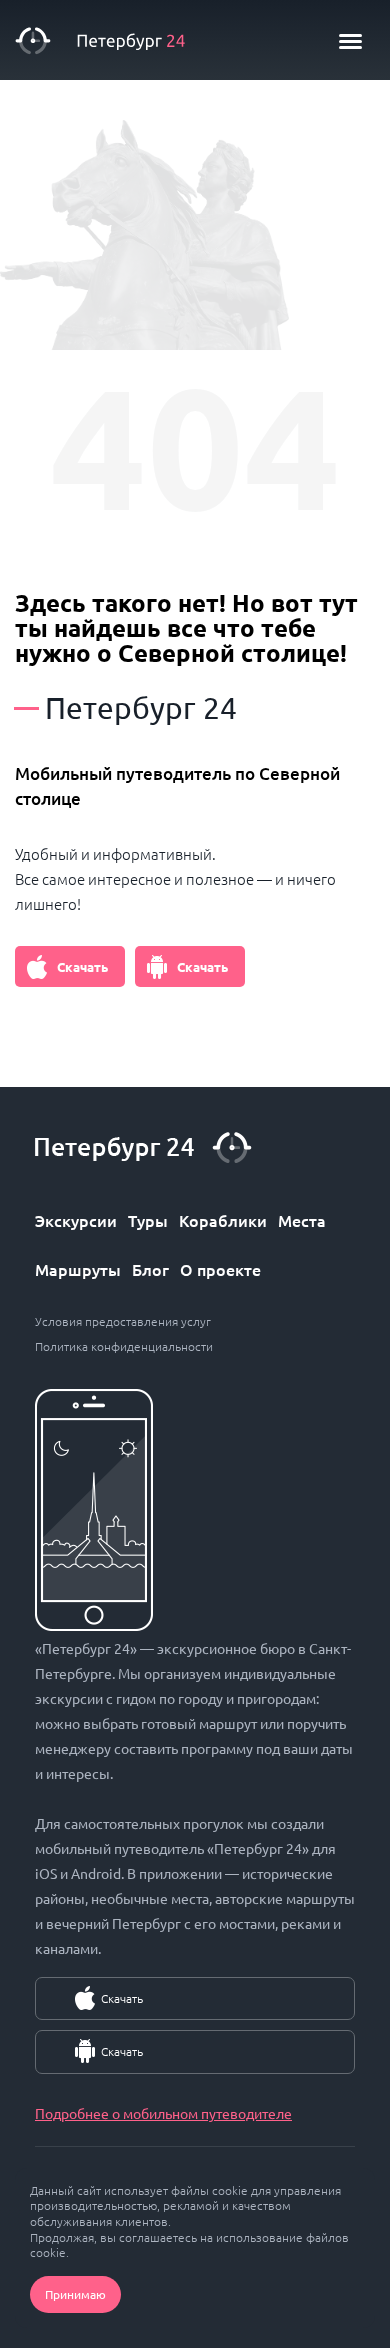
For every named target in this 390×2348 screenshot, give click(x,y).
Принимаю (75, 2294)
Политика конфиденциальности (124, 1346)
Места (302, 1220)
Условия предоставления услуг (123, 1321)
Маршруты (78, 1269)
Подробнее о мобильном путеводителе (163, 2113)
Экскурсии (76, 1220)
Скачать (82, 966)
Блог (150, 1269)
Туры (148, 1220)
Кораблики (223, 1220)
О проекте (220, 1269)
